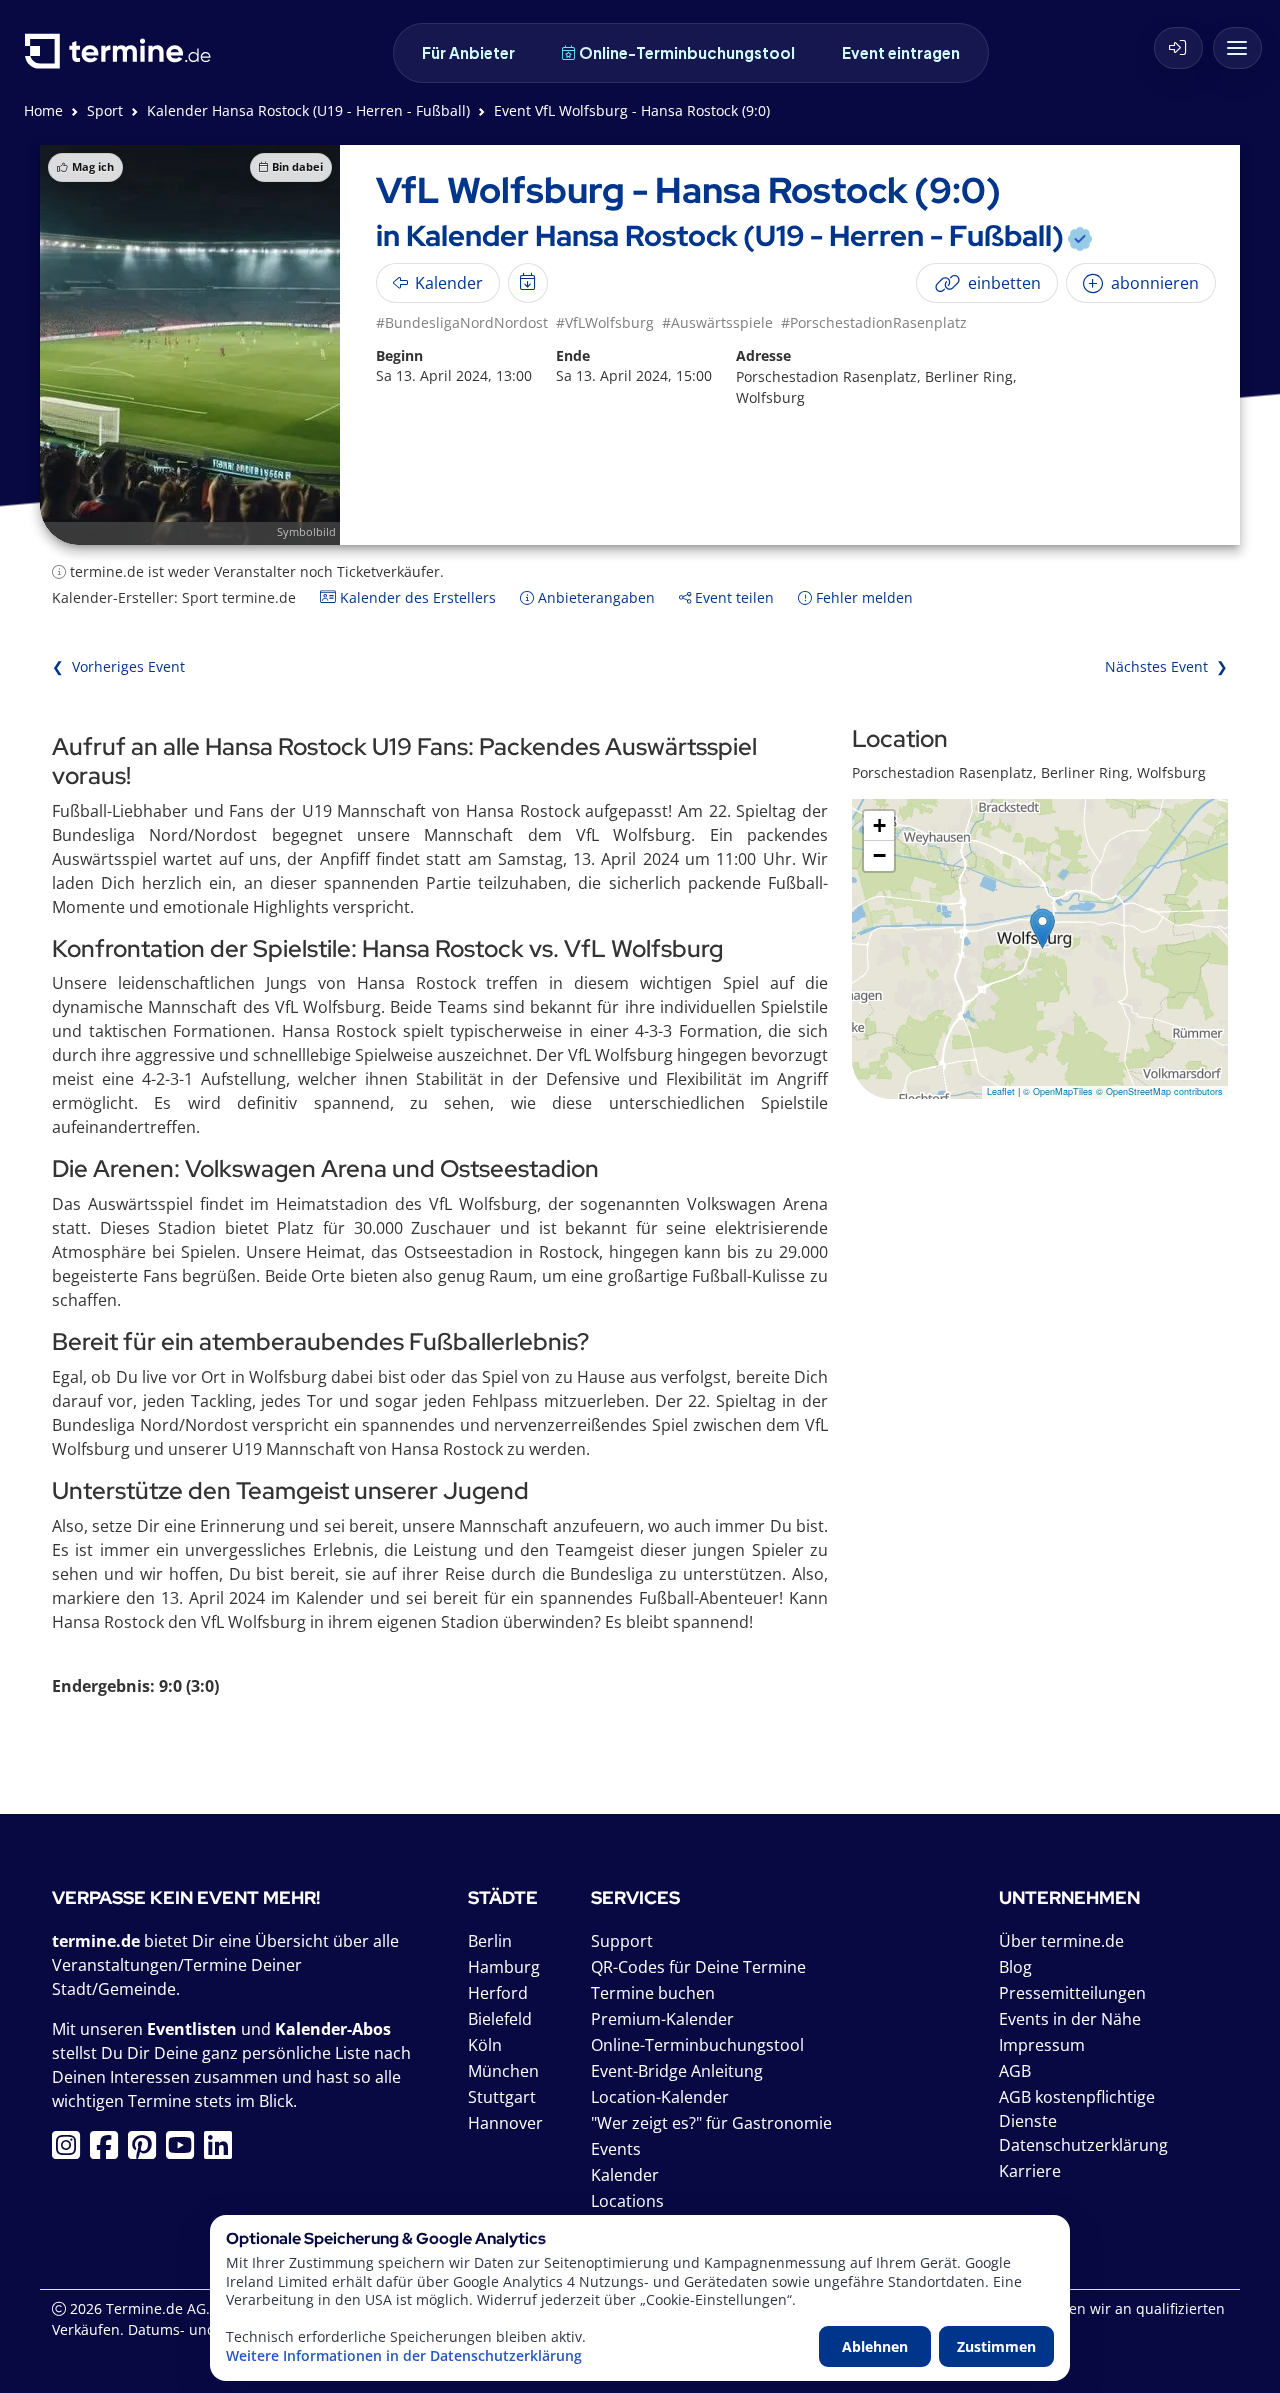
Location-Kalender (660, 2097)
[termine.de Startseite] (123, 58)
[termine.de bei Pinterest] (147, 2151)
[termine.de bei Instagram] (71, 2151)
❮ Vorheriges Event (118, 666)
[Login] (1178, 48)
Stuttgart (502, 2097)
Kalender (625, 2175)
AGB (1015, 2071)
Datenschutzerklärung (1083, 2145)
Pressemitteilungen (1072, 1993)
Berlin (490, 1941)
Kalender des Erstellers (416, 597)
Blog (1015, 1967)
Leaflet (1001, 1091)
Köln (485, 2045)
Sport (105, 110)
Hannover (505, 2123)
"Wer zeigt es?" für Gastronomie (711, 2123)
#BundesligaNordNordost (462, 322)
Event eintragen (901, 52)
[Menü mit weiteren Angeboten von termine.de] (1237, 48)
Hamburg (504, 1967)
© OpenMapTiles (1058, 1091)
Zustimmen (996, 2346)
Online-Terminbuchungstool (687, 52)
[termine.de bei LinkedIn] (223, 2151)
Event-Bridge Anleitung (677, 2071)
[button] (1042, 928)
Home (43, 110)
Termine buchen (653, 1993)
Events (616, 2149)
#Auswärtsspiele (717, 322)
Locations (627, 2201)
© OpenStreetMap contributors (1159, 1091)
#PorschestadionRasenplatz (874, 322)
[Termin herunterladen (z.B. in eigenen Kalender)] (528, 283)
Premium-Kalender (662, 2019)
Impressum (1042, 2045)
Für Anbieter (468, 52)
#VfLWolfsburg (605, 322)
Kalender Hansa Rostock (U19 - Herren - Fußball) (308, 110)
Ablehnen (875, 2346)
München (503, 2071)
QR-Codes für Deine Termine (698, 1967)
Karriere (1030, 2171)
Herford (498, 1993)
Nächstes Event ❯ (1166, 666)
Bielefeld (500, 2019)
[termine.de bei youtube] (185, 2151)
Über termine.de (1061, 1941)
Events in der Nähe (1070, 2019)
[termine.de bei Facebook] (109, 2151)
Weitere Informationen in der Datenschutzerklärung (404, 2356)
